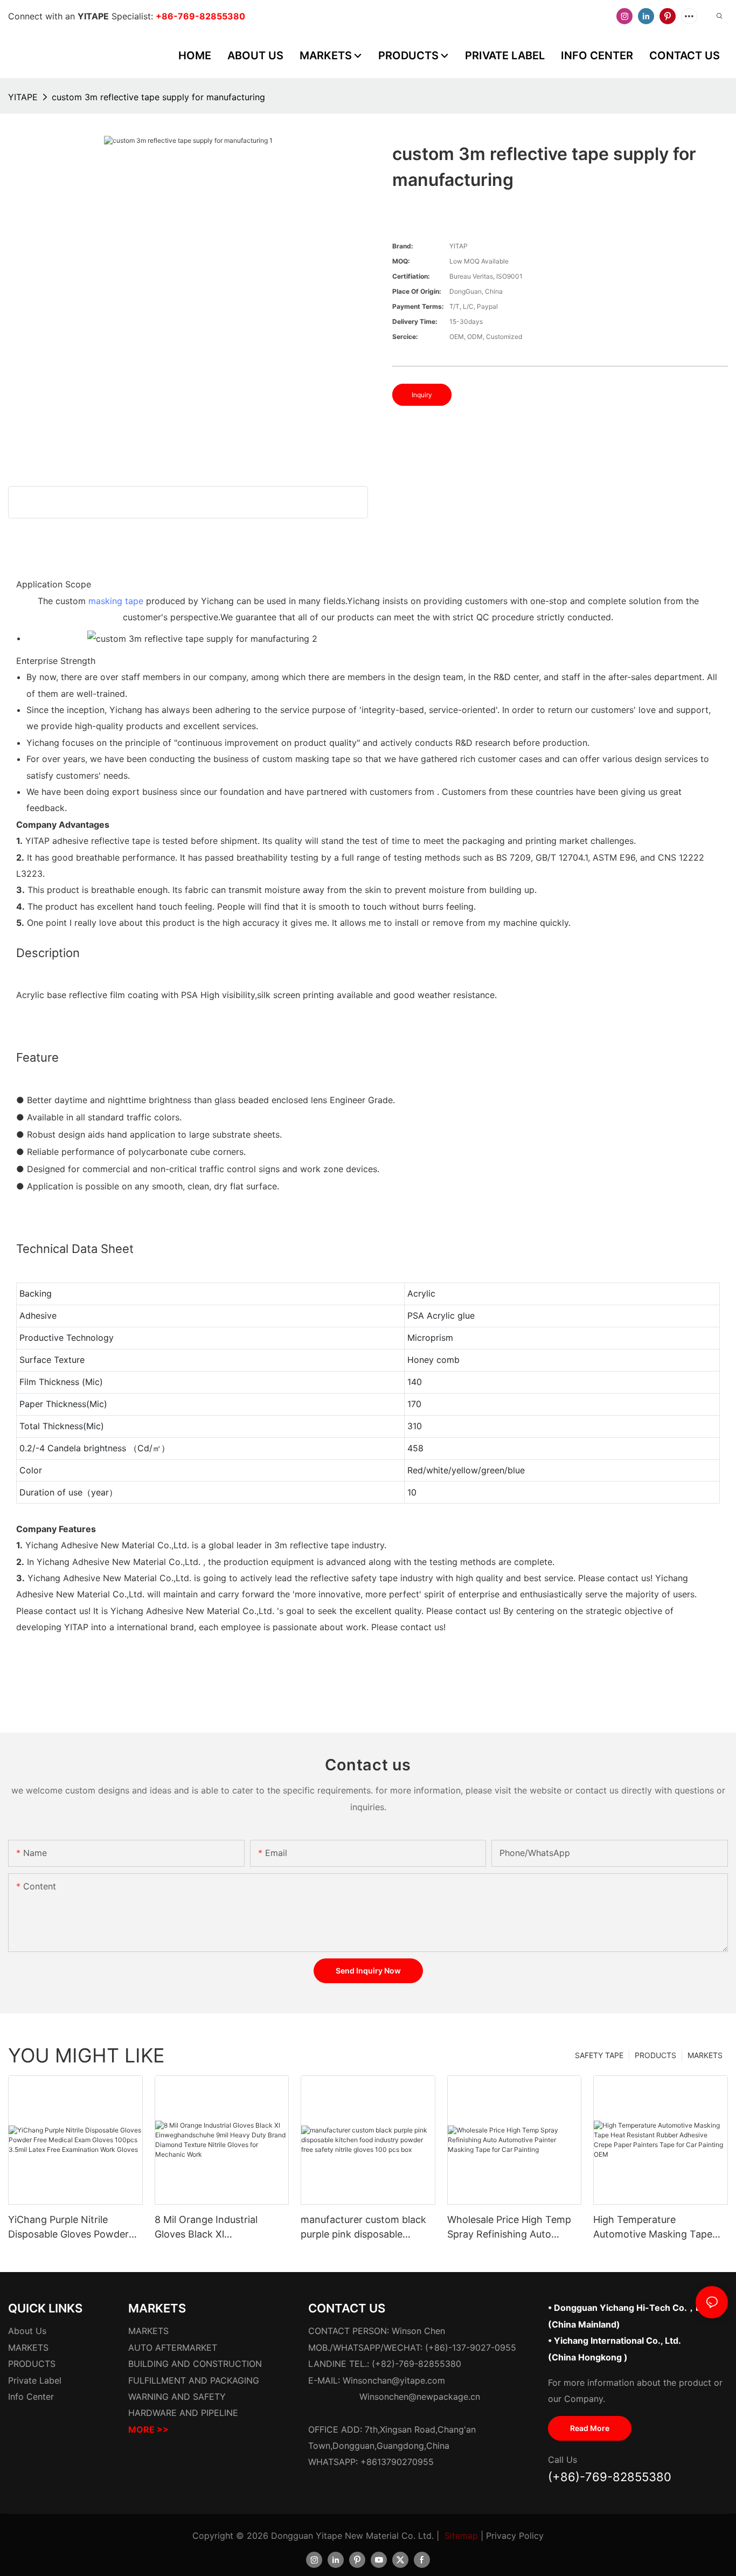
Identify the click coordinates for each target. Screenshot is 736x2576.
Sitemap (461, 2536)
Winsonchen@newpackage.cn (420, 2397)
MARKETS (705, 2055)
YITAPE (23, 97)
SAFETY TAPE (599, 2055)
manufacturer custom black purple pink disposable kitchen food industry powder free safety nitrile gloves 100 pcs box (363, 2228)
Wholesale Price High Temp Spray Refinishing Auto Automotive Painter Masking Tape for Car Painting (512, 2228)
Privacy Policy (515, 2536)
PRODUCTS (655, 2055)
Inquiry (422, 395)
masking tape (116, 601)
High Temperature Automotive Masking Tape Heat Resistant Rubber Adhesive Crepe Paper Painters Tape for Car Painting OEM (653, 2228)
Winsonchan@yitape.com (394, 2380)
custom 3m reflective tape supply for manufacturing (158, 97)
